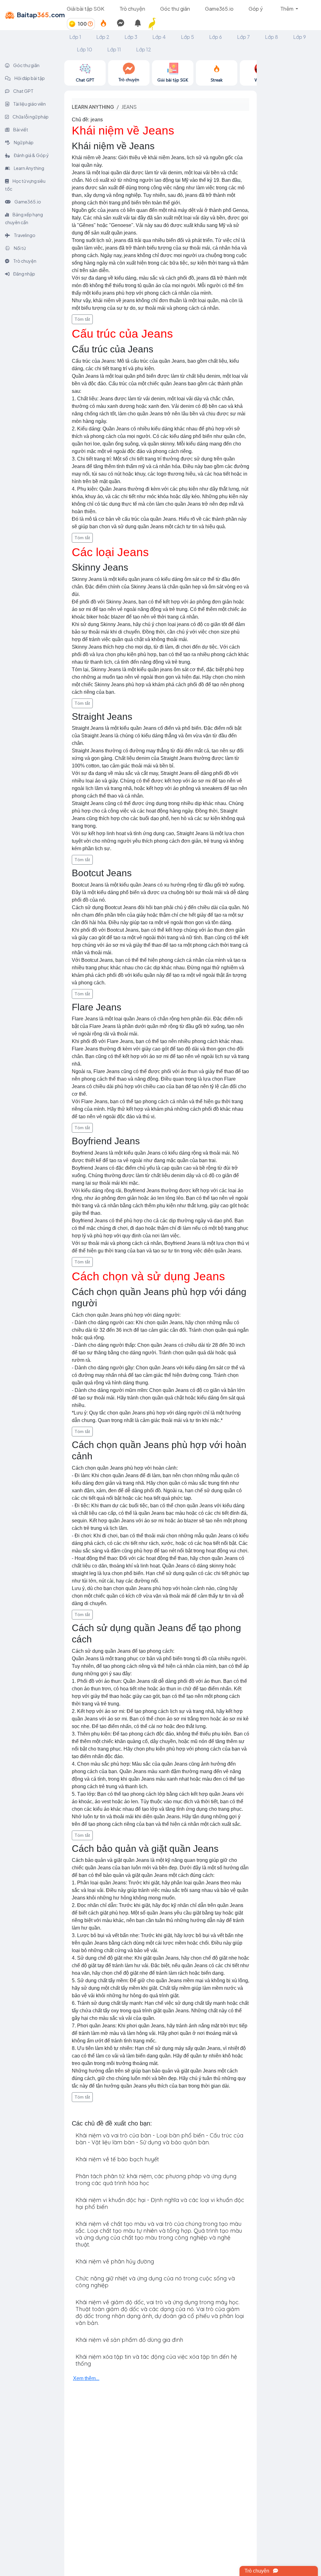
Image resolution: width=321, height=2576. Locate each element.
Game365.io (219, 9)
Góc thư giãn (175, 9)
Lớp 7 (243, 37)
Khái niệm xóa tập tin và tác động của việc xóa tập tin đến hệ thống (156, 2360)
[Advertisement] (289, 154)
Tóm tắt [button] (82, 319)
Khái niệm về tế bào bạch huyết (117, 2159)
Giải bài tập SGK (86, 9)
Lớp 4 (159, 37)
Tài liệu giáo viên (29, 104)
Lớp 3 (131, 37)
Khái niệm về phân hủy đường (115, 2261)
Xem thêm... (86, 2378)
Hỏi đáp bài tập (29, 78)
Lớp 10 (84, 49)
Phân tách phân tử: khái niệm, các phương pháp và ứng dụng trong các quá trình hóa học (156, 2180)
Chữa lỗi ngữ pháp (30, 117)
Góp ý (256, 9)
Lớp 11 (114, 49)
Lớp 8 (271, 37)
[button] (155, 24)
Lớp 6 (216, 37)
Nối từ (19, 248)
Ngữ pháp (23, 142)
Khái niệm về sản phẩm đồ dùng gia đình (129, 2340)
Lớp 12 (144, 49)
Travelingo (24, 235)
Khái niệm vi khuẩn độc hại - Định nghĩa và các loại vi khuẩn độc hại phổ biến (160, 2203)
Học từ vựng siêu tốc (25, 185)
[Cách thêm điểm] (90, 24)
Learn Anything (29, 168)
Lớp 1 (75, 37)
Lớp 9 (300, 37)
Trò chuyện (132, 9)
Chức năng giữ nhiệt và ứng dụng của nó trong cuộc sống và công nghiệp (155, 2282)
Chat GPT (23, 91)
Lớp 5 (187, 37)
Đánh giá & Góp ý (31, 155)
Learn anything (93, 107)
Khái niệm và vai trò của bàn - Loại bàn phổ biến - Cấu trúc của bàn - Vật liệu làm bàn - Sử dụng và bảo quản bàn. (159, 2139)
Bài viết (20, 129)
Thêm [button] (287, 9)
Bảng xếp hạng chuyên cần (24, 218)
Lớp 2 (103, 37)
